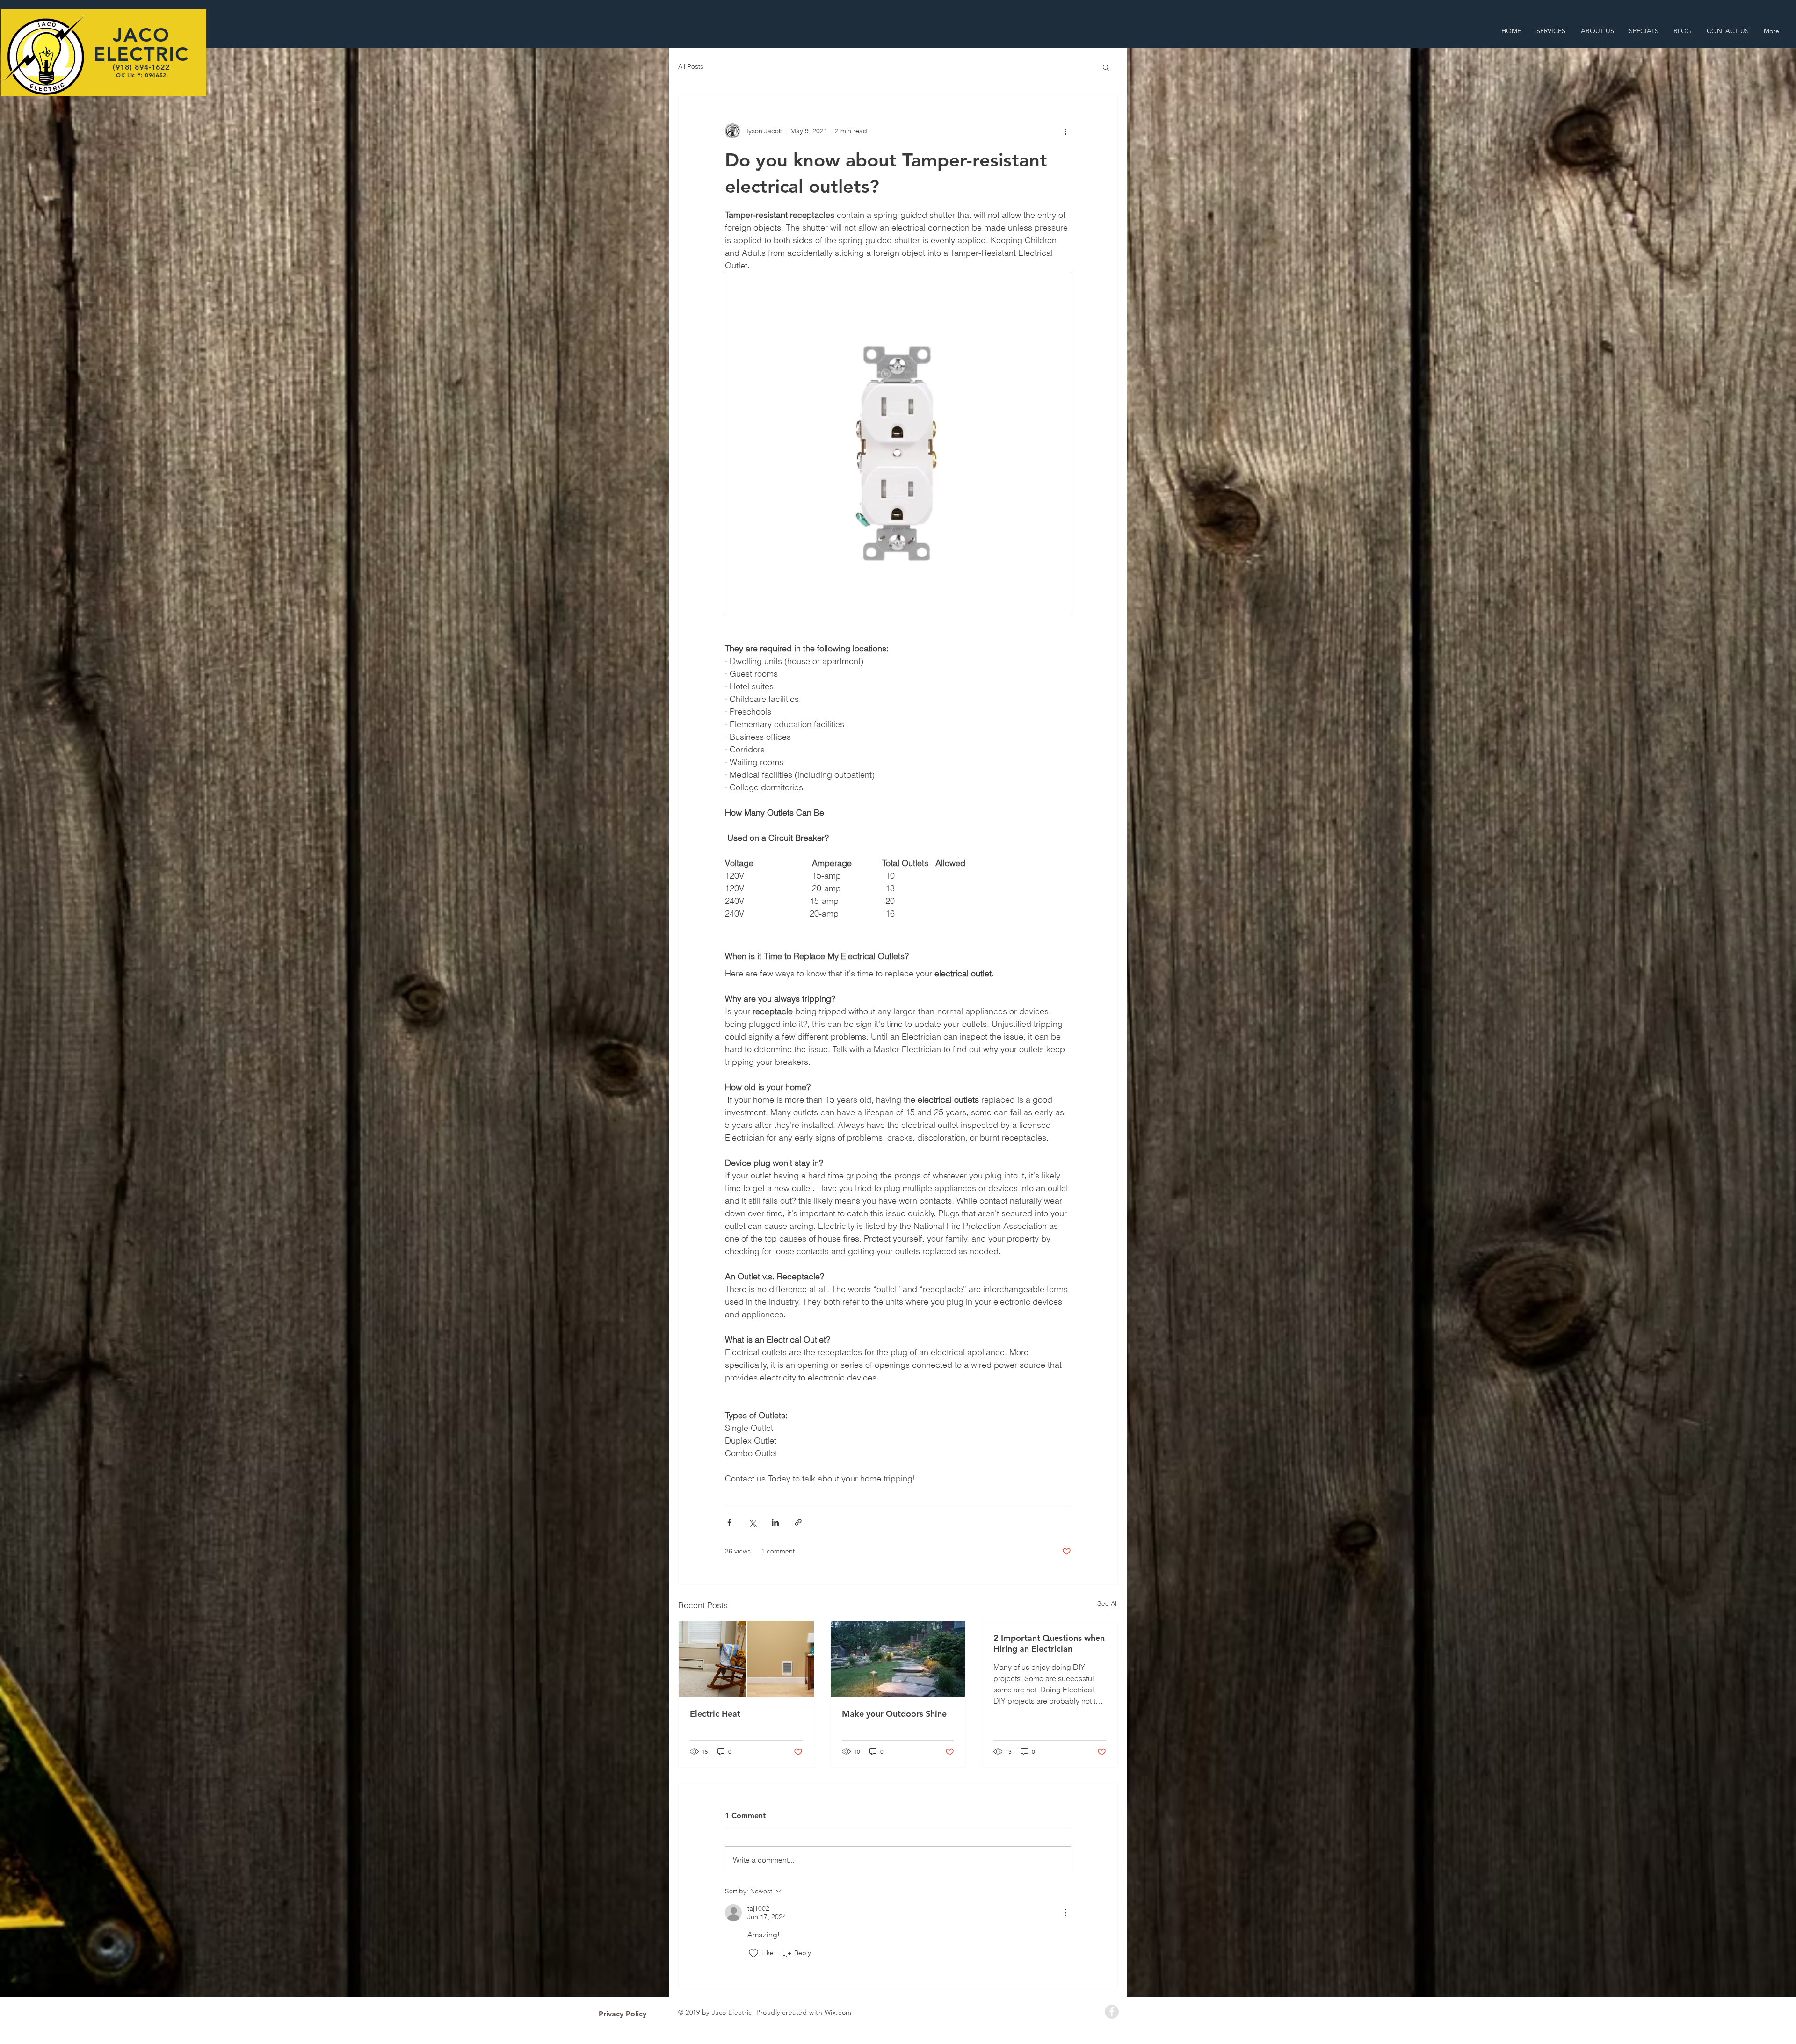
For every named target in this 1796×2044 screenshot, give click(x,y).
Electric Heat (715, 1714)
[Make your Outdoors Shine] (898, 1659)
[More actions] (1065, 131)
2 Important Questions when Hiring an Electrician (1049, 1643)
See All (1108, 1603)
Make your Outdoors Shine (894, 1714)
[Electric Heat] (746, 1659)
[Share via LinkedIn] (775, 1522)
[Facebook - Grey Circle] (1112, 2012)
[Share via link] (798, 1522)
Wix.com (838, 2012)
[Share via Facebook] (729, 1522)
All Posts (691, 66)
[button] (1106, 67)
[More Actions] (1065, 1913)
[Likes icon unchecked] (753, 1953)
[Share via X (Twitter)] (752, 1522)
